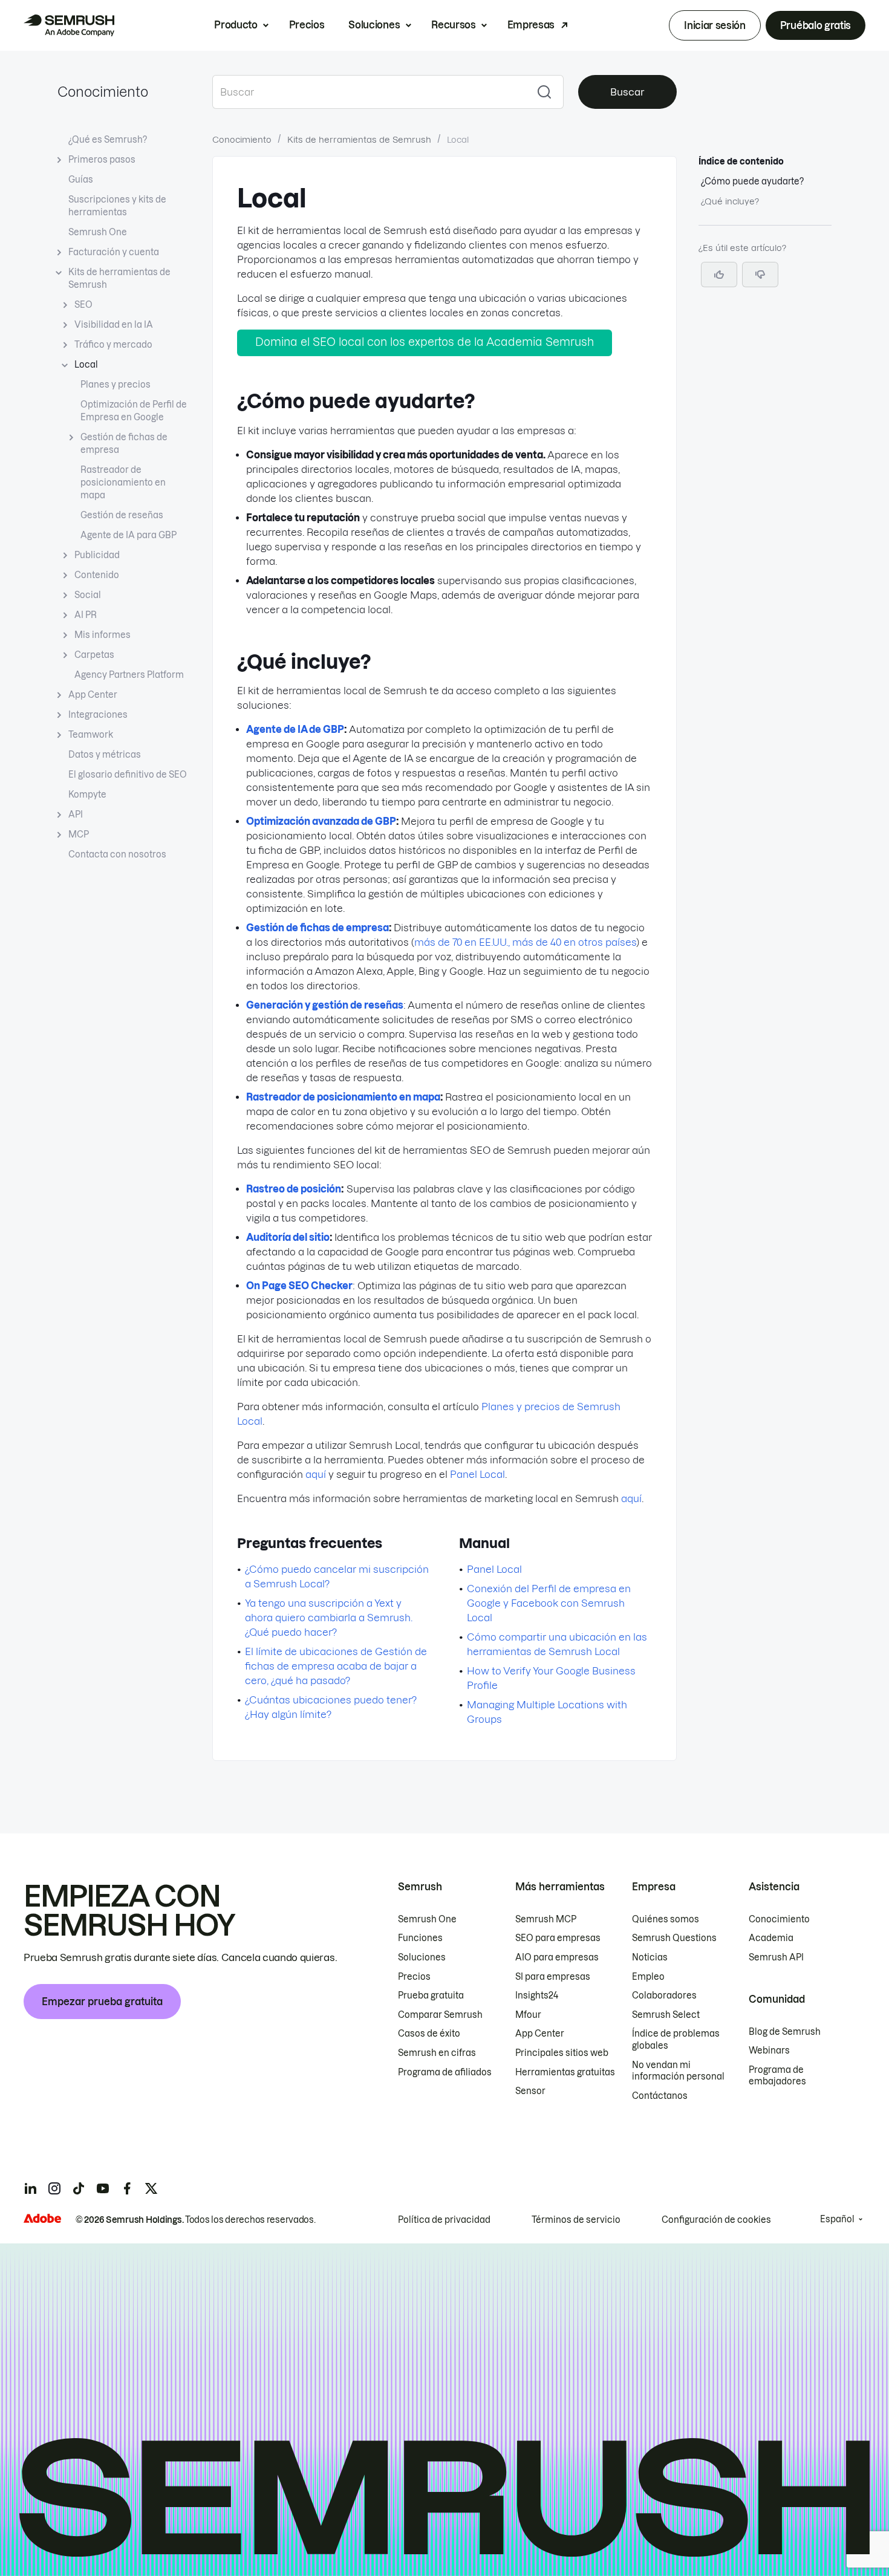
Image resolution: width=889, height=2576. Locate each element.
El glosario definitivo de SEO (128, 775)
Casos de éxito (429, 2034)
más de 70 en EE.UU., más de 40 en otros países (525, 942)
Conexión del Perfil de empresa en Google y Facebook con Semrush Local (549, 1603)
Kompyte (87, 795)
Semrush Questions (674, 1938)
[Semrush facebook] (127, 2188)
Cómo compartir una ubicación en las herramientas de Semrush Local (557, 1644)
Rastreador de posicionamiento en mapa (123, 483)
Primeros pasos (102, 160)
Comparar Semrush (440, 2015)
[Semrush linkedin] (30, 2188)
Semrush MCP (546, 1919)
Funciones (420, 1938)
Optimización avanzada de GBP (321, 821)
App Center (93, 695)
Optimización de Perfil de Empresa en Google (134, 411)
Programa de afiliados (445, 2072)
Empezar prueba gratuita (102, 2002)
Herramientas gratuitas (565, 2072)
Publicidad (97, 555)
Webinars (769, 2051)
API (76, 815)
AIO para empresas (557, 1957)
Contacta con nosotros (117, 854)
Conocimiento (103, 92)
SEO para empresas (558, 1938)
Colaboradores (664, 1995)
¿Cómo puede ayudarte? (752, 181)
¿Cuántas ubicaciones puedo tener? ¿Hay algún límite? (331, 1707)
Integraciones (98, 715)
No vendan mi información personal (678, 2071)
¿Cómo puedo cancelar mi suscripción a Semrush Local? (337, 1576)
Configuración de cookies (716, 2220)
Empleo (648, 1977)
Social (88, 595)
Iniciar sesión (715, 25)
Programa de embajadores (777, 2076)
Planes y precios (116, 385)
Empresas (531, 25)
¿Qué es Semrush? (108, 140)
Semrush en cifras (437, 2053)
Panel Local (477, 1474)
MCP (79, 834)
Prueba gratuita (431, 1995)
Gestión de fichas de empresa (124, 444)
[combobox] (369, 92)
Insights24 (537, 1995)
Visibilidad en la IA (114, 325)
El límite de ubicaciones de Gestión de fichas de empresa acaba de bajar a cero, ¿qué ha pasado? (336, 1666)
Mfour (528, 2015)
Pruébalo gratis (816, 25)
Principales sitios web (562, 2053)
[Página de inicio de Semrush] (69, 25)
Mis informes (103, 635)
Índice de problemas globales (676, 2040)
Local (86, 365)
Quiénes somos (666, 1919)
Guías (81, 180)
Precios (307, 25)
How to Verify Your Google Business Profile (551, 1678)
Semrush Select (666, 2015)
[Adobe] (42, 2218)
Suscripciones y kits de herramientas (117, 206)
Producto (236, 25)
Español (837, 2219)
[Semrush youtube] (103, 2188)
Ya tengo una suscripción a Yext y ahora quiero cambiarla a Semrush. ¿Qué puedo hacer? (329, 1618)
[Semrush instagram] (54, 2188)
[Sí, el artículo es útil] (719, 275)
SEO (83, 305)
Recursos (453, 25)
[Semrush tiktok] (79, 2188)
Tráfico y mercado (113, 345)
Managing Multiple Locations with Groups (547, 1712)
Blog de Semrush (785, 2032)
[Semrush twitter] (151, 2188)
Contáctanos (660, 2096)
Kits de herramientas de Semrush (119, 278)
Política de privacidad (444, 2220)
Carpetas (94, 655)
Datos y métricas (105, 755)
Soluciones (374, 25)
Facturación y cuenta (114, 252)
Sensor (530, 2091)
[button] (760, 275)
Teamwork (91, 735)
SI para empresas (553, 1977)
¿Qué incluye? (730, 201)
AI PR (86, 615)
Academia (771, 1938)
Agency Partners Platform (129, 675)
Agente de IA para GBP (129, 535)
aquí (316, 1474)
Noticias (650, 1957)
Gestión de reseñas (122, 515)
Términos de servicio (576, 2220)
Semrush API (776, 1957)
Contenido (97, 575)
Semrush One (98, 232)
